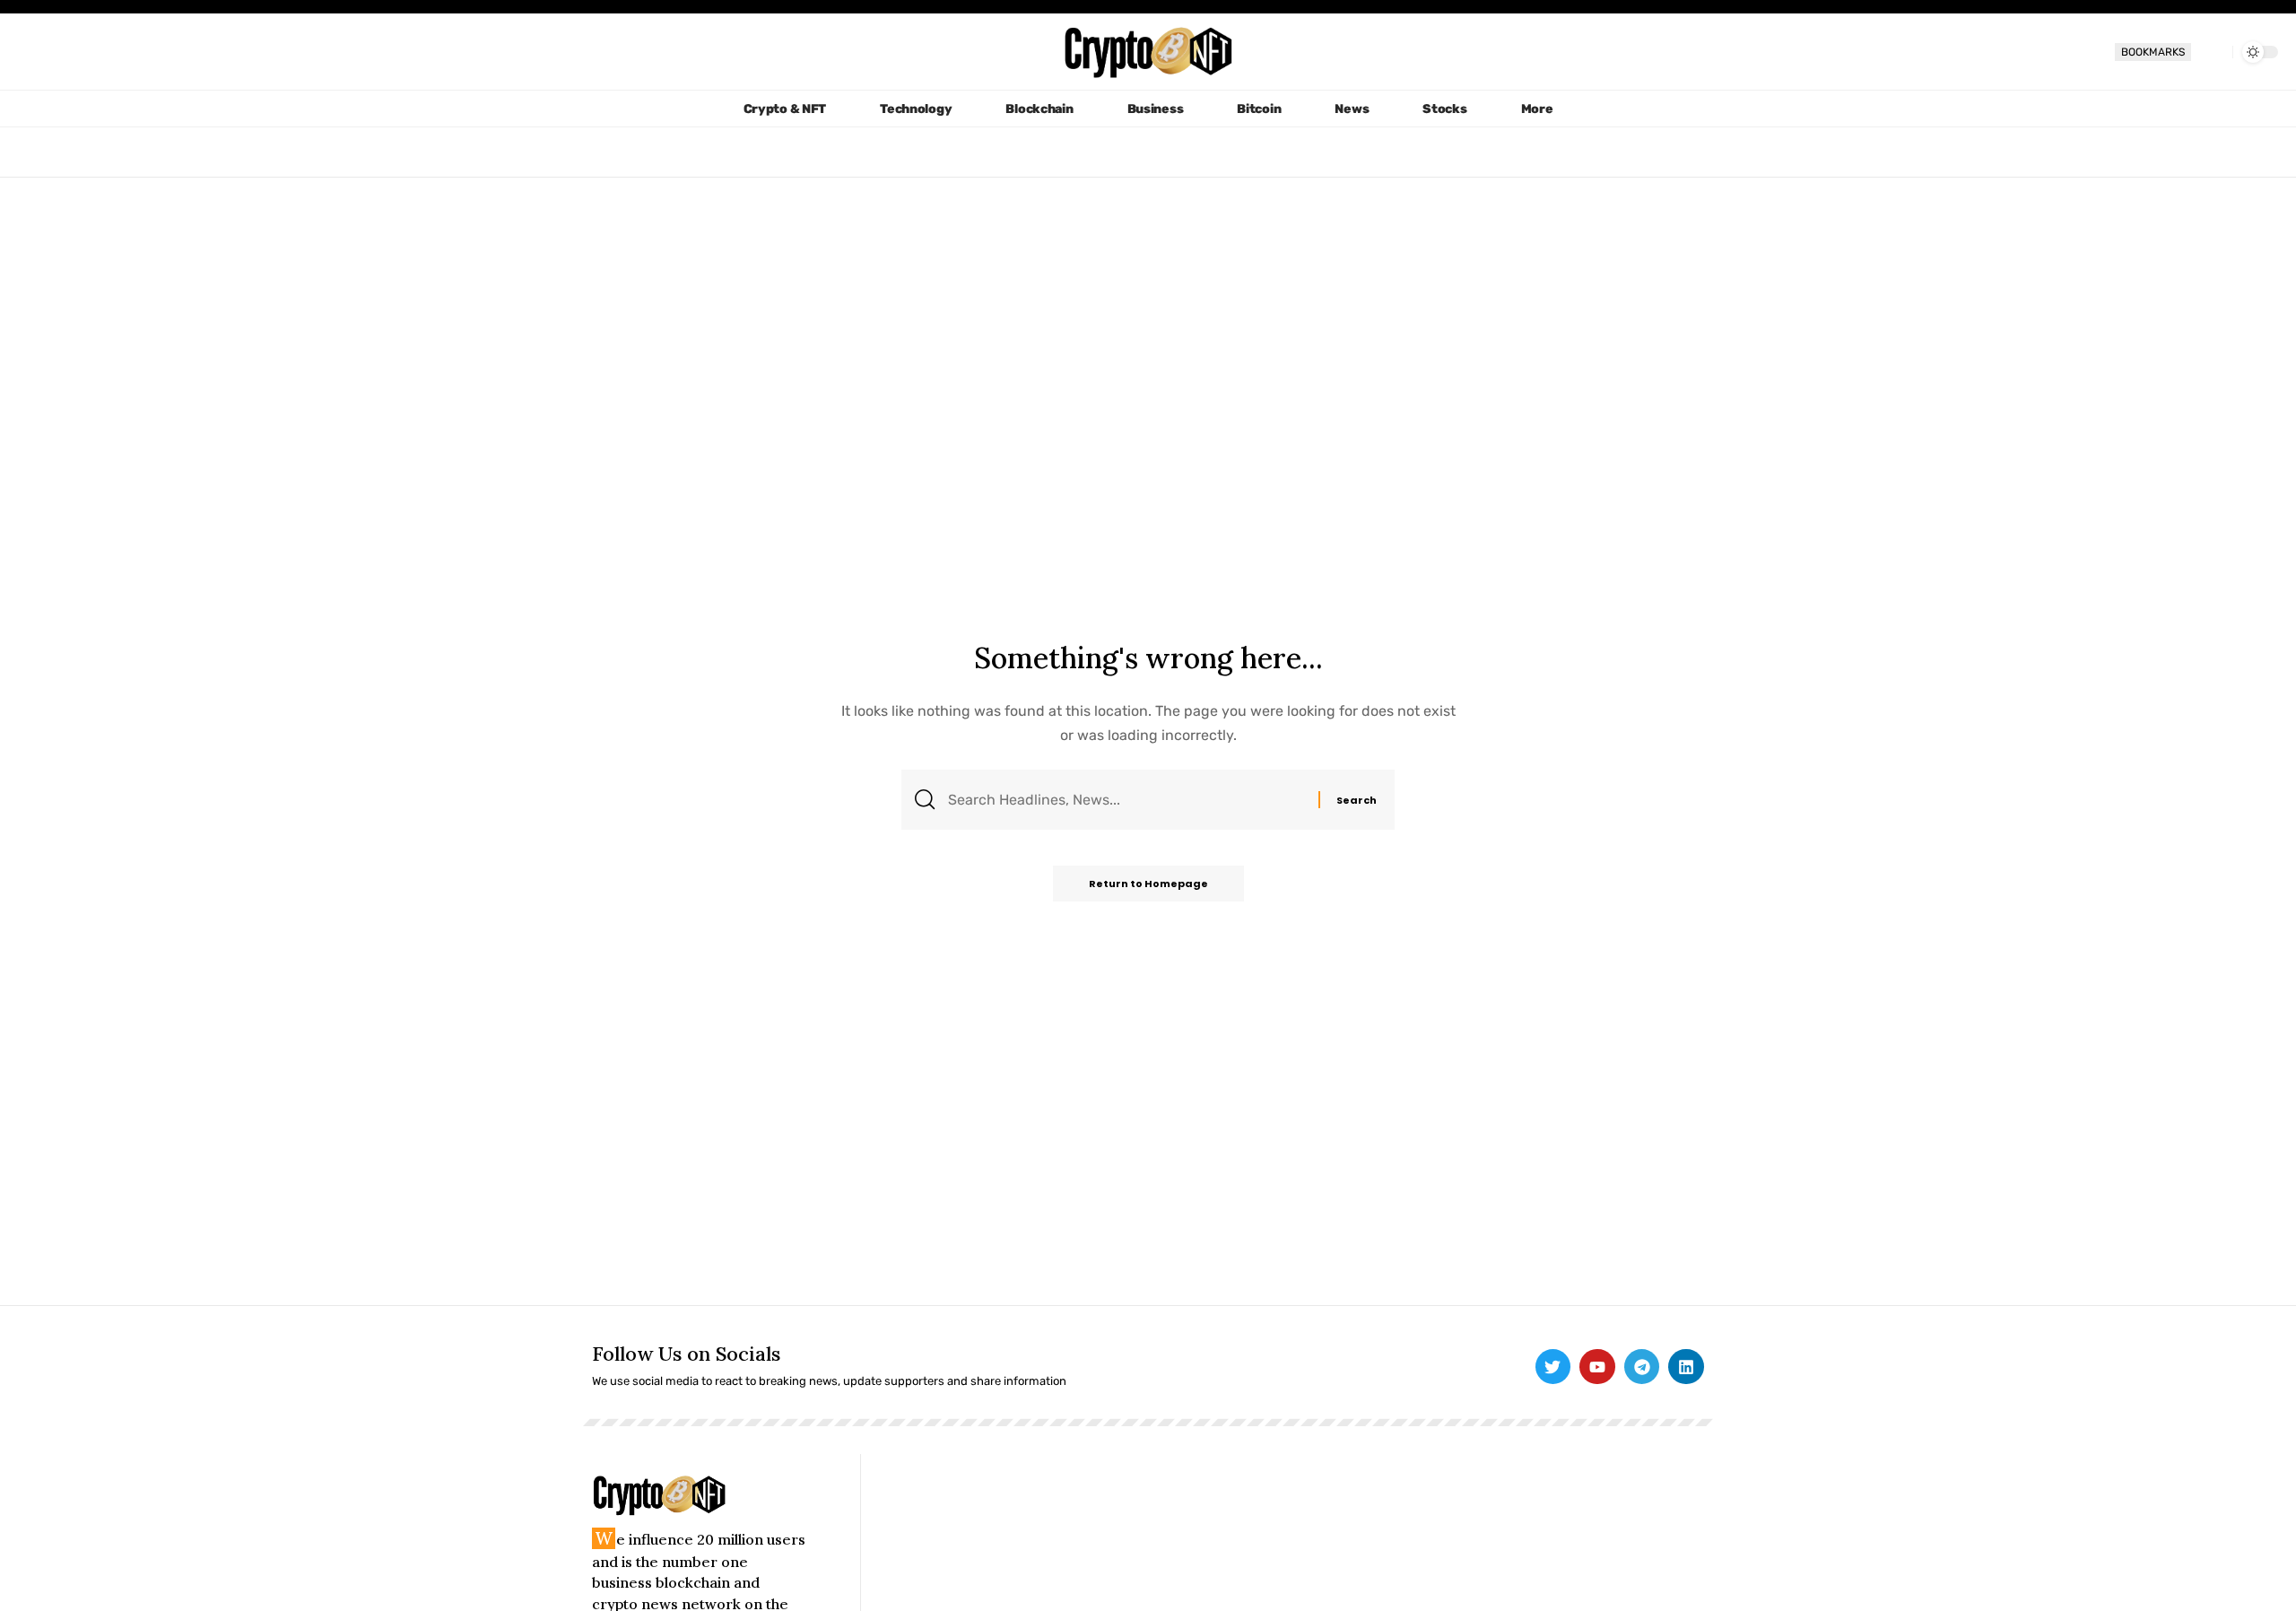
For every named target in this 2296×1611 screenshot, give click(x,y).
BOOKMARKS (2153, 52)
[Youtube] (1597, 1367)
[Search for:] (1126, 800)
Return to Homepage (1148, 884)
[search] (2212, 52)
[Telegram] (1642, 1367)
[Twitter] (1553, 1367)
